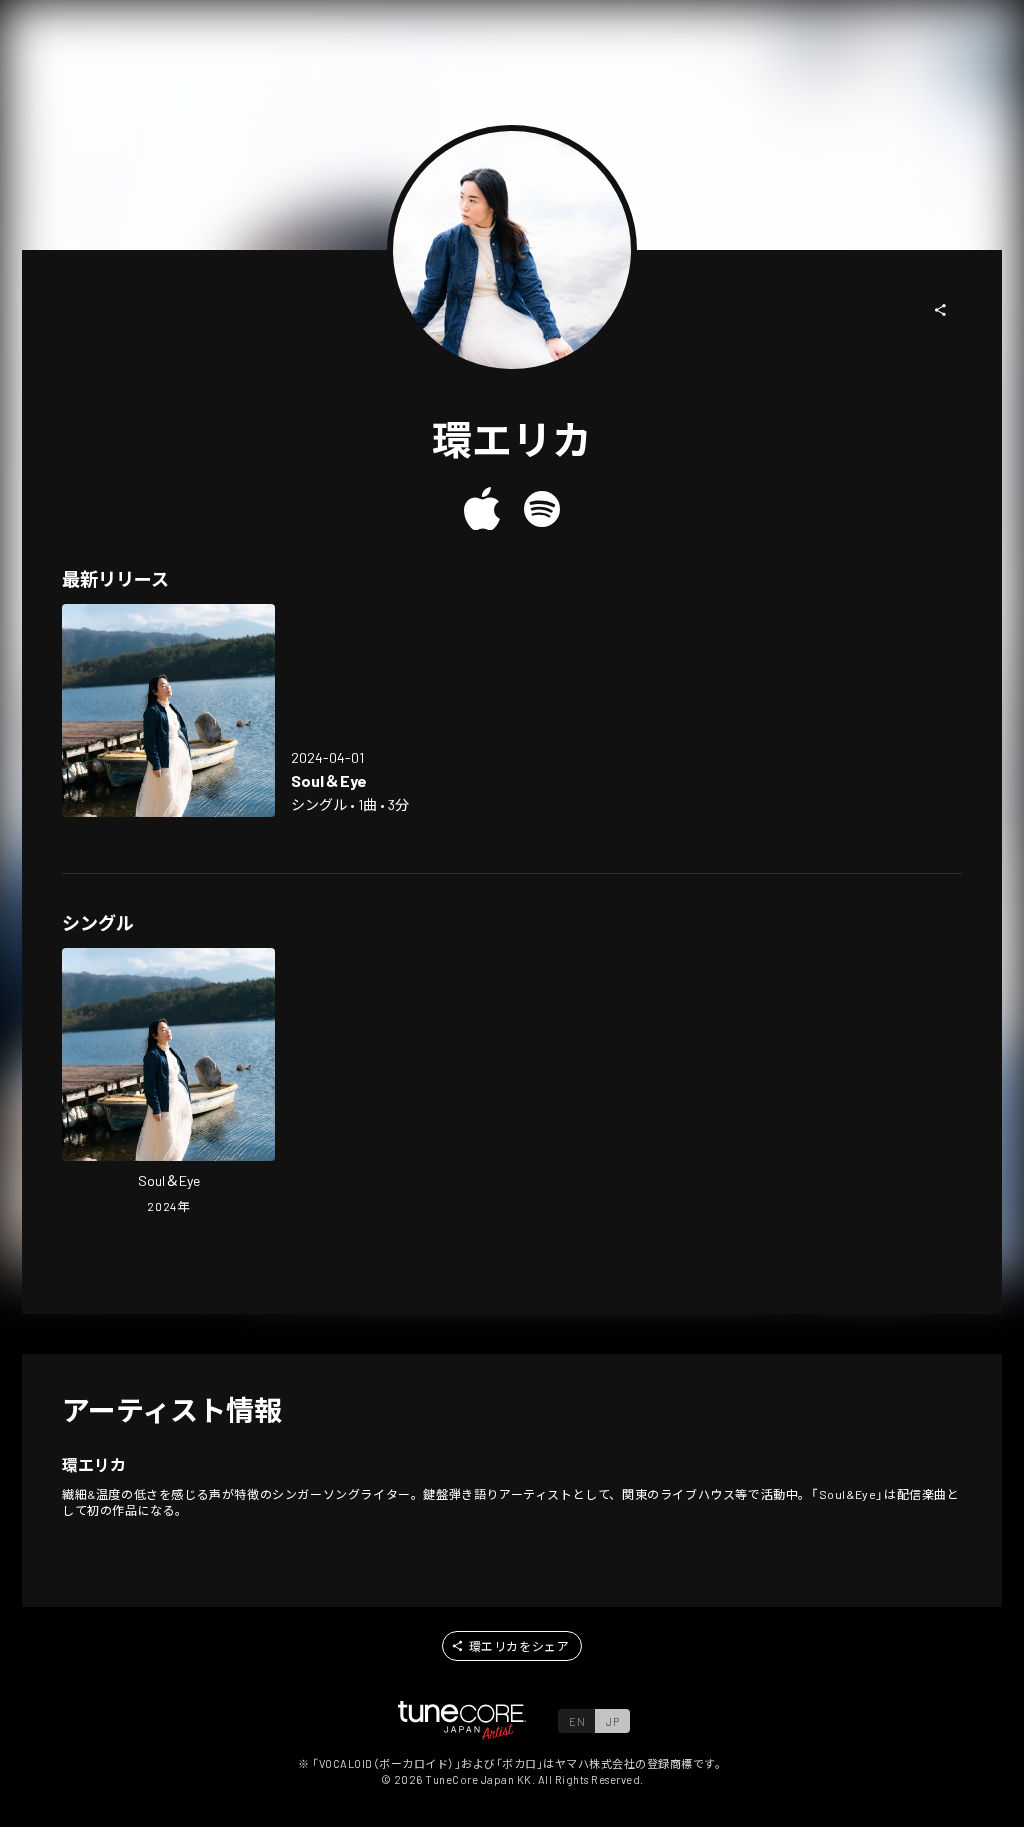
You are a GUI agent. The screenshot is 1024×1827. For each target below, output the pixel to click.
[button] (941, 310)
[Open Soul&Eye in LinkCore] (168, 710)
